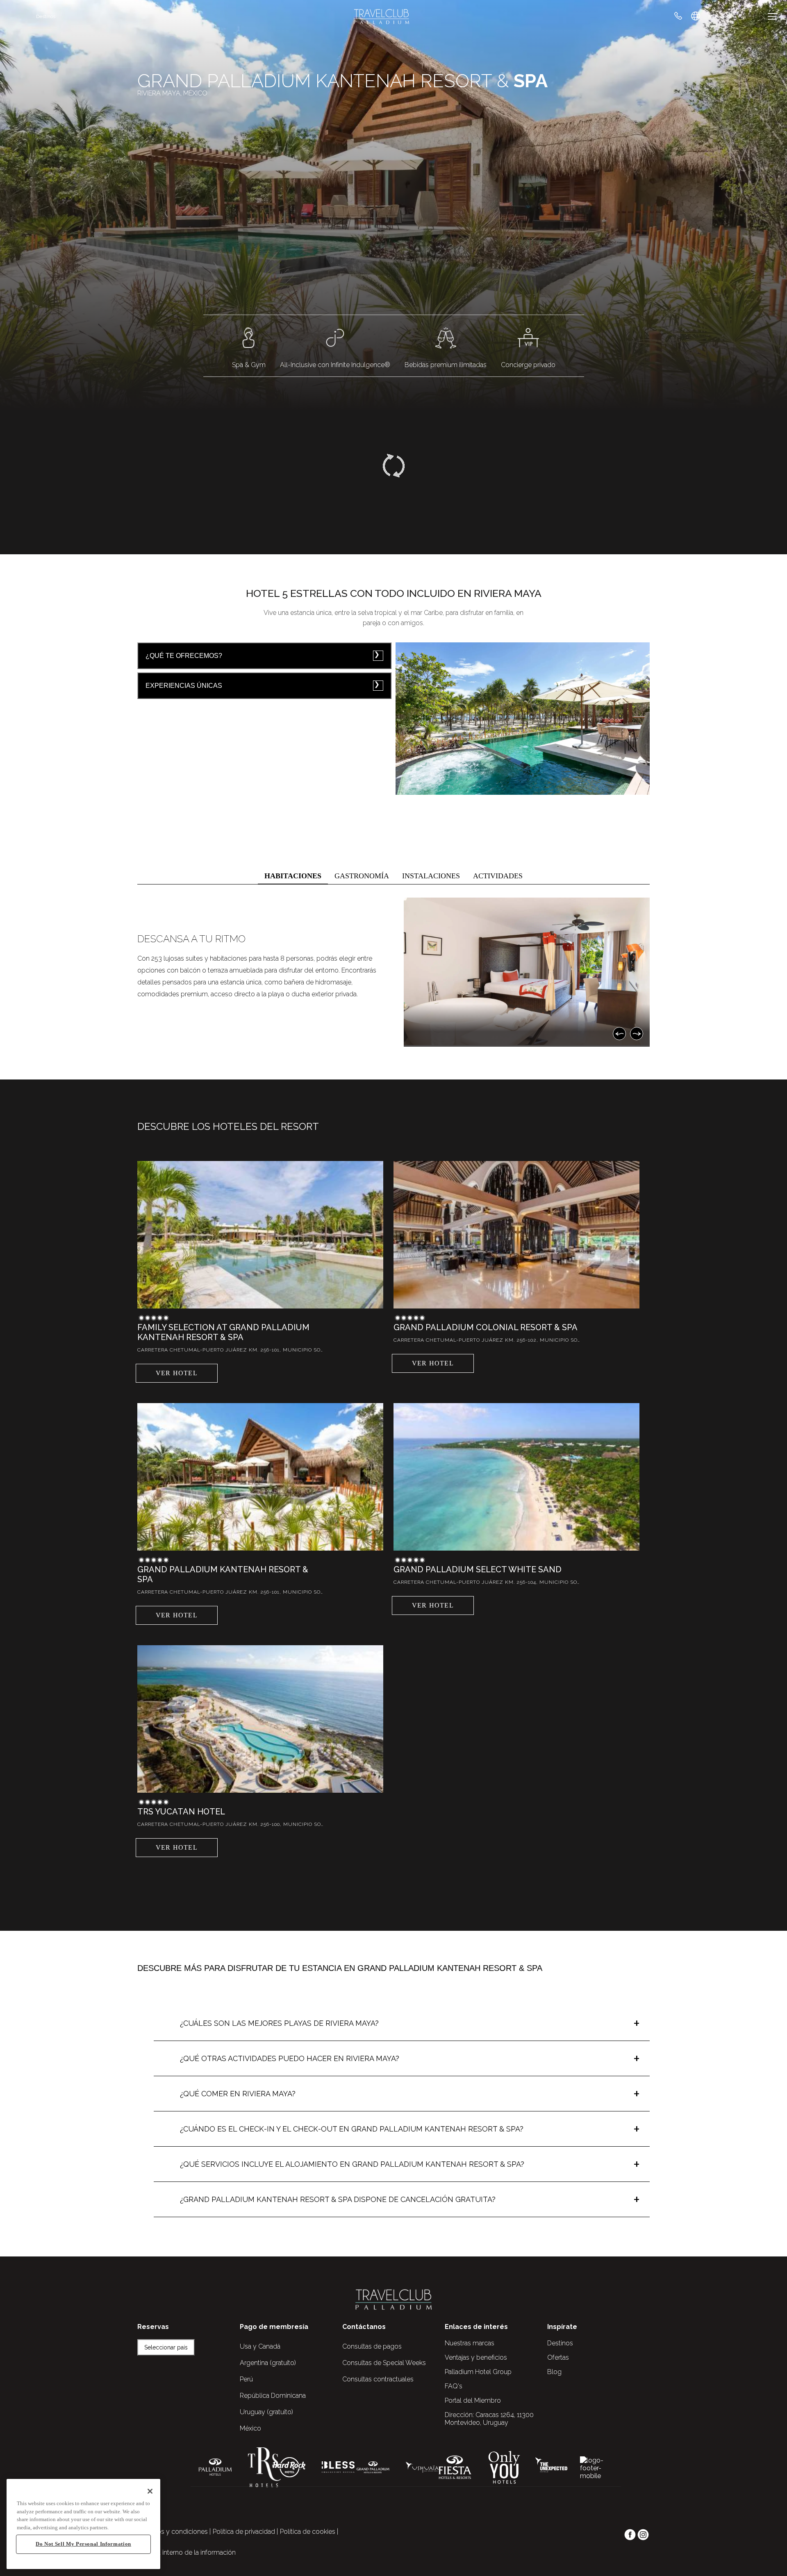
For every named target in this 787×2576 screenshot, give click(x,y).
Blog (554, 2372)
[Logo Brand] (381, 16)
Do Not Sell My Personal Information (83, 2544)
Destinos (46, 16)
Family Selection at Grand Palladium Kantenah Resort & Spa (223, 1332)
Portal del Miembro (473, 2400)
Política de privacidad (244, 2532)
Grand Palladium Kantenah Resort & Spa (223, 1574)
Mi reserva (720, 16)
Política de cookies (308, 2532)
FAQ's (454, 2386)
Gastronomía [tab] (362, 876)
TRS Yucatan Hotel (181, 1812)
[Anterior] (619, 1034)
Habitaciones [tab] (293, 876)
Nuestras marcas (470, 2343)
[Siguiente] (637, 1034)
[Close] (150, 2491)
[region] (83, 2524)
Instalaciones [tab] (431, 876)
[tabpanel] (393, 972)
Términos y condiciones (173, 2532)
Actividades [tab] (498, 876)
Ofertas (558, 2357)
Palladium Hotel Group (478, 2372)
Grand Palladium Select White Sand (478, 1569)
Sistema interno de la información (187, 2552)
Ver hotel (177, 1373)
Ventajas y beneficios (476, 2357)
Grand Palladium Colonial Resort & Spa (486, 1327)
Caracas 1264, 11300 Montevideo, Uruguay (489, 2419)
